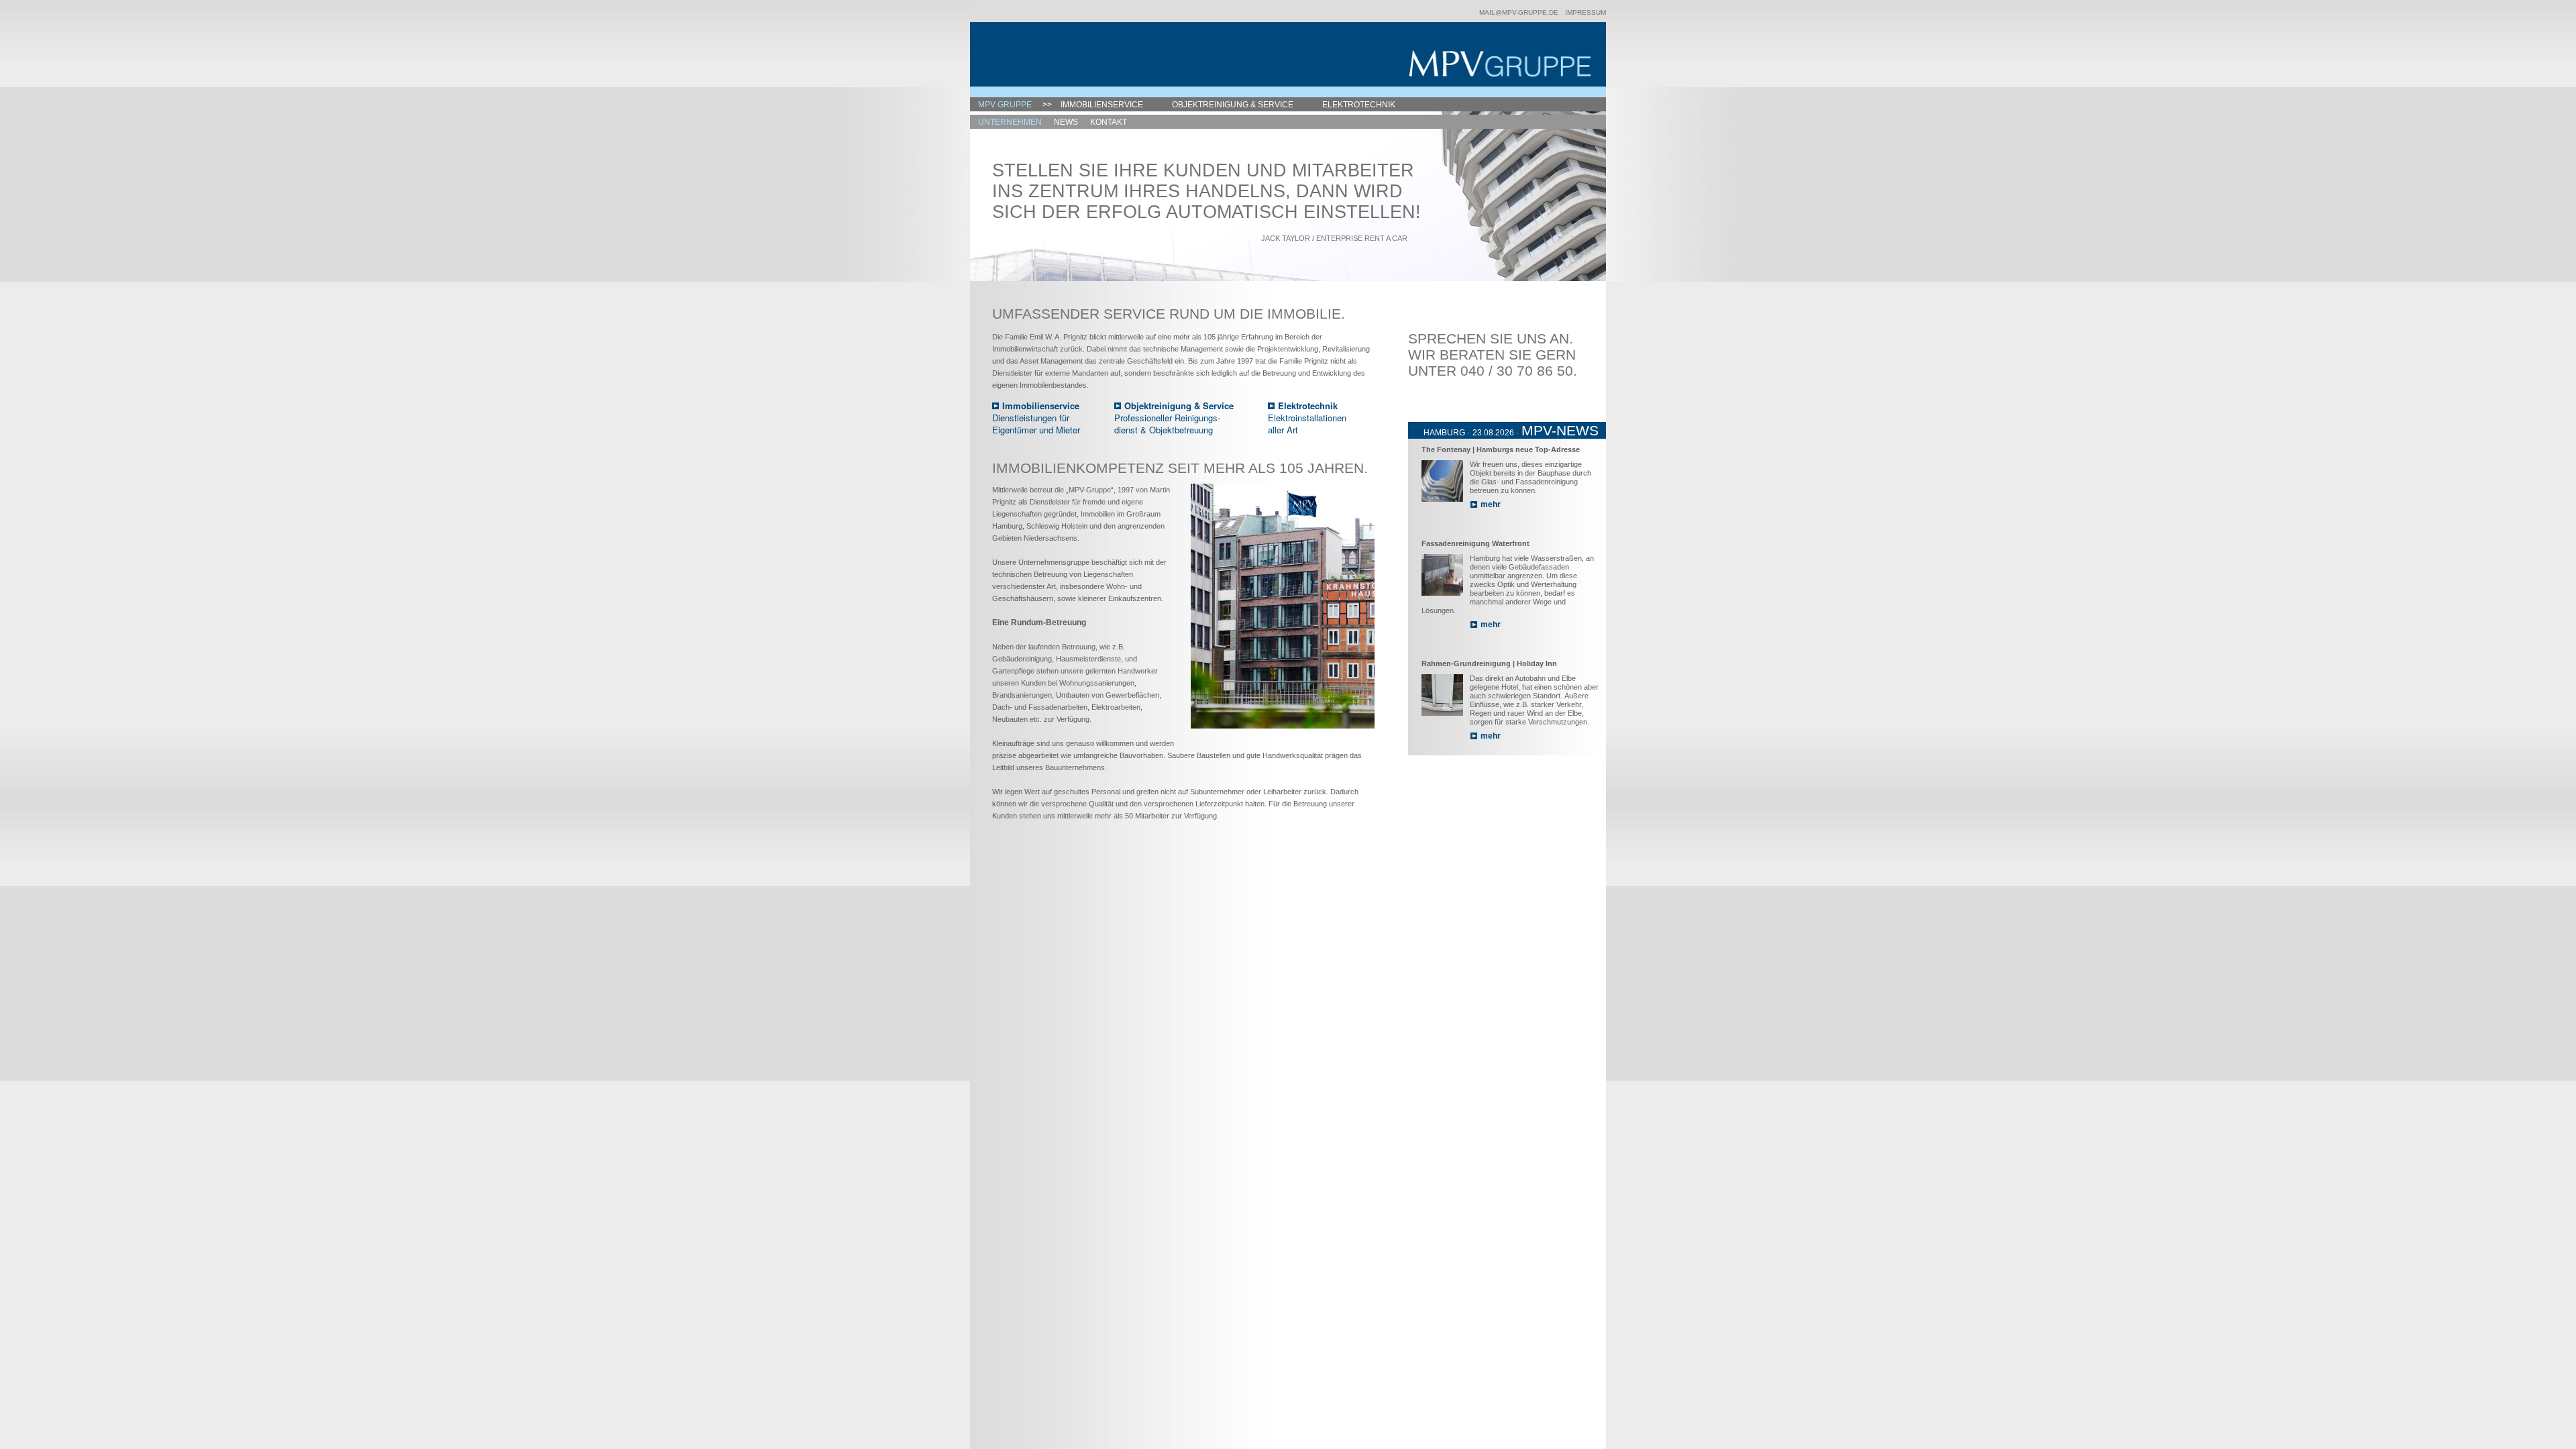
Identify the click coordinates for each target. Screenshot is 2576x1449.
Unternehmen (1010, 122)
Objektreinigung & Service (1233, 105)
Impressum (1586, 12)
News (1066, 122)
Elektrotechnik (1359, 105)
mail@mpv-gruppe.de (1519, 12)
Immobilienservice (1102, 105)
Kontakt (1109, 122)
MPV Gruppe (1005, 105)
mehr (1491, 504)
